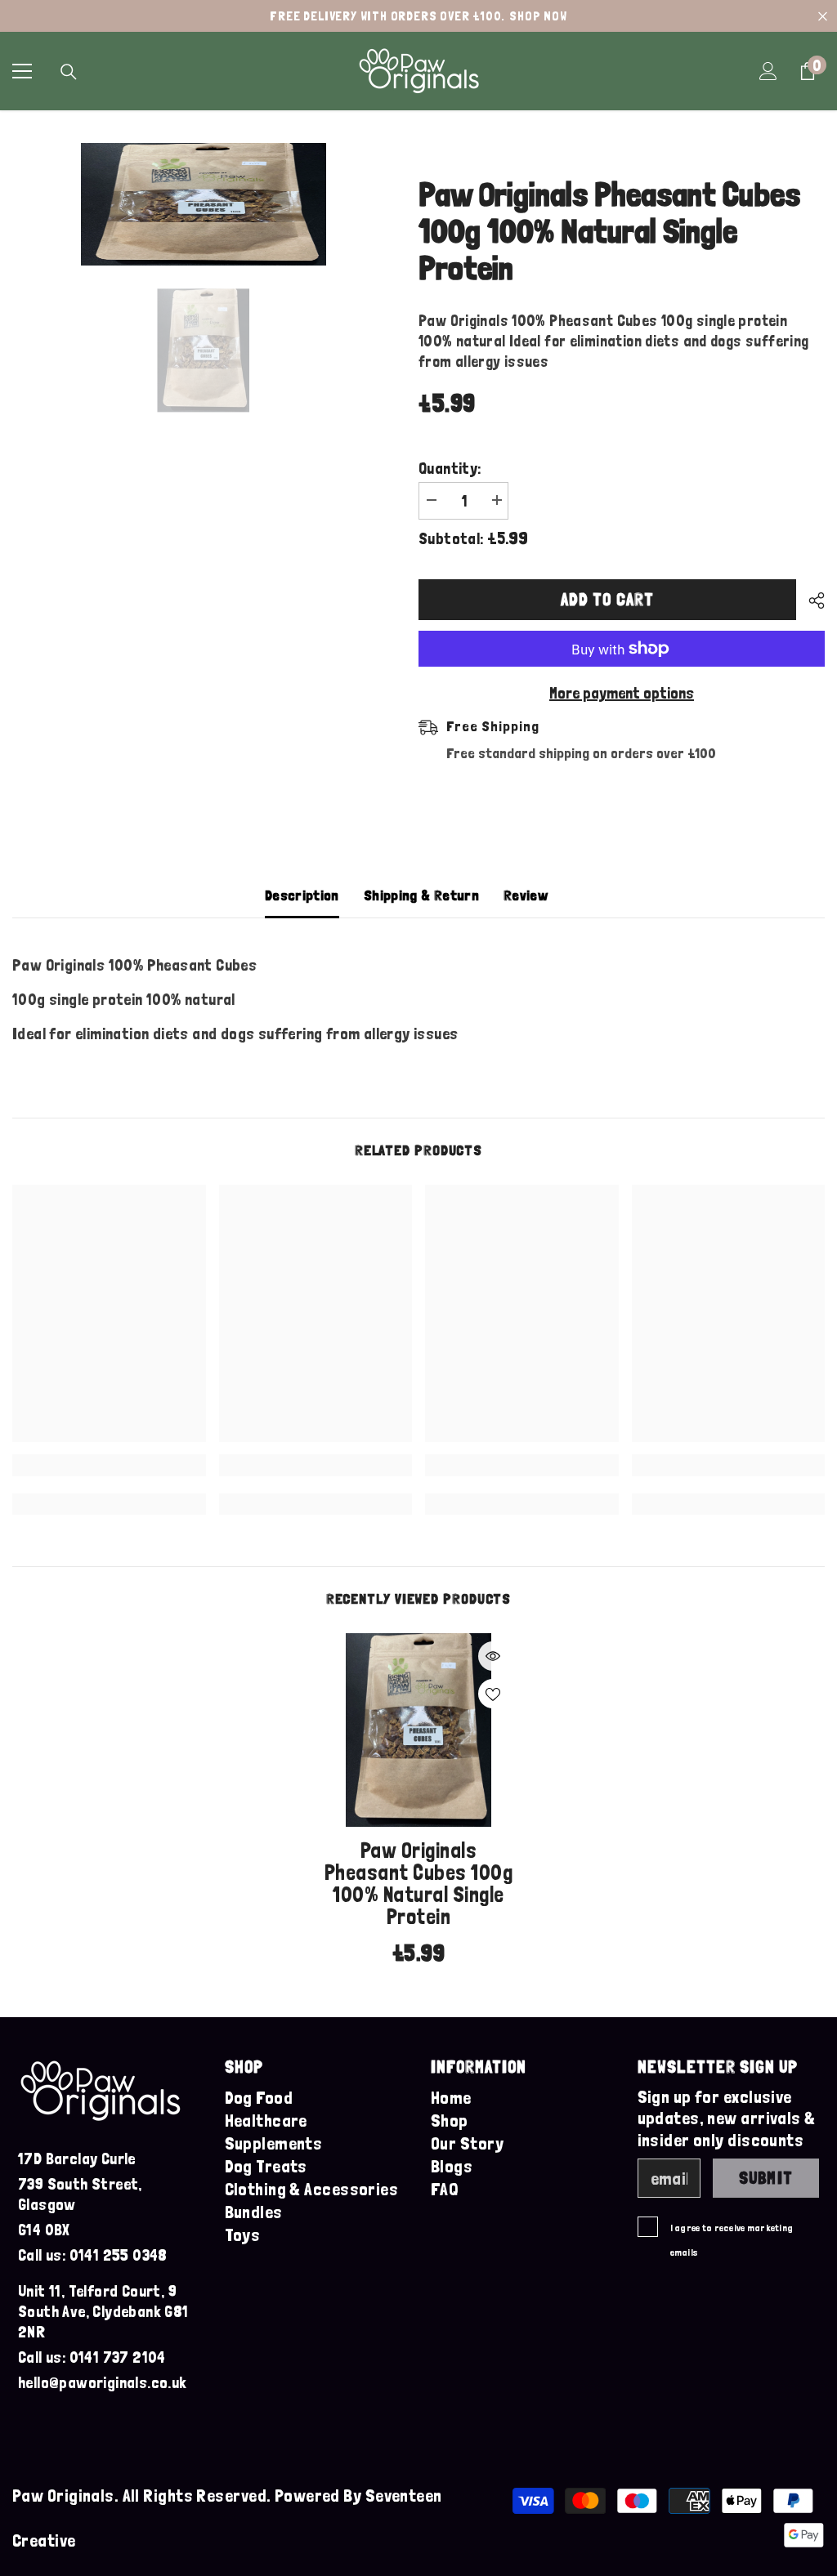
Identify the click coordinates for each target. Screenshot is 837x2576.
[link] (109, 1465)
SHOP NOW (538, 16)
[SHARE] (810, 600)
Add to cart (607, 599)
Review (526, 895)
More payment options (622, 693)
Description (302, 895)
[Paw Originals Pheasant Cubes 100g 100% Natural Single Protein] (419, 1730)
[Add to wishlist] (493, 1694)
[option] (203, 204)
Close (823, 16)
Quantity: (450, 468)
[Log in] (768, 71)
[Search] (69, 72)
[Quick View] (493, 1656)
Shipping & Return (421, 895)
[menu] (22, 71)
